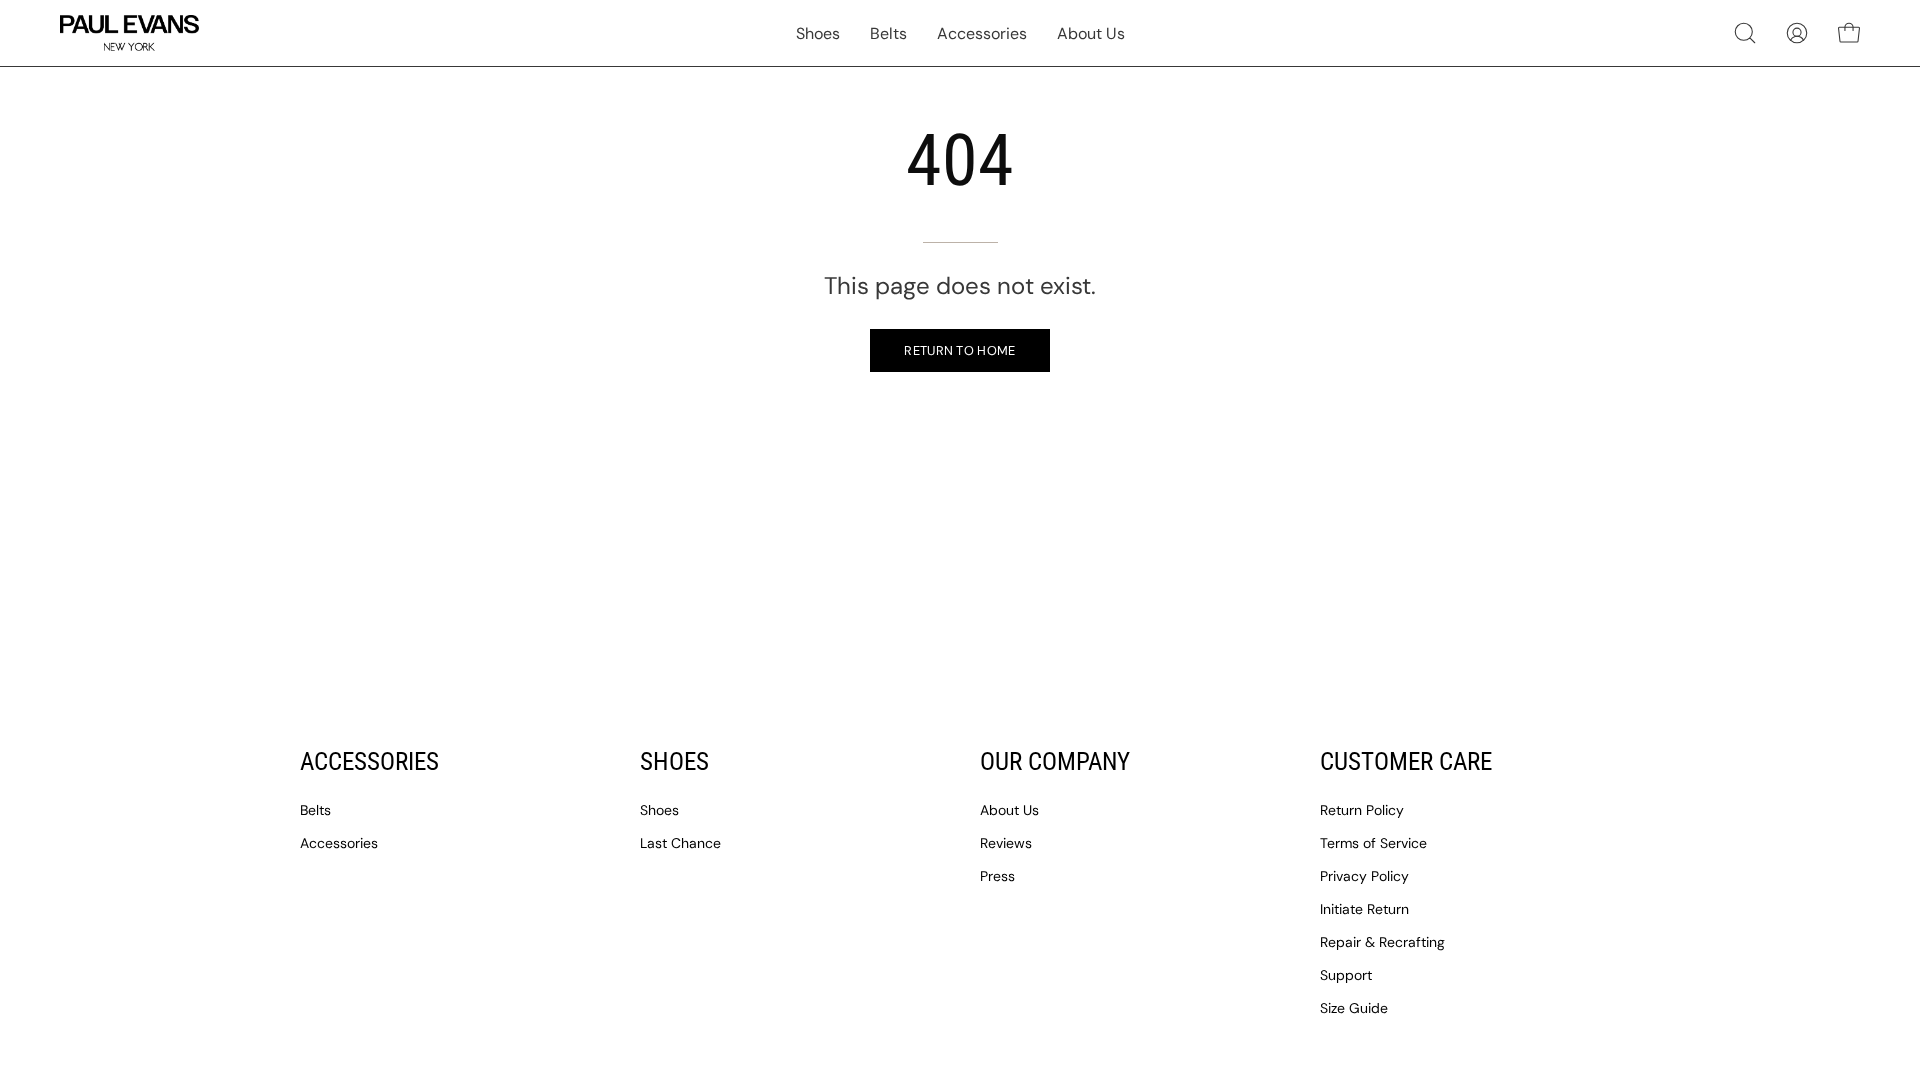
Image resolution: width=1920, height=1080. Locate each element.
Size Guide (1354, 1008)
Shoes (659, 810)
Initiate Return (1364, 909)
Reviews (1006, 843)
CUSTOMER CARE (1406, 761)
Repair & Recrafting (1382, 942)
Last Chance (680, 843)
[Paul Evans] (130, 33)
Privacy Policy (1364, 876)
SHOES (674, 761)
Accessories (339, 843)
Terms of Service (1373, 843)
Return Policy (1362, 810)
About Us (1009, 810)
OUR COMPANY (1055, 761)
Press (997, 876)
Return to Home (959, 350)
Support (1346, 975)
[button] (1745, 33)
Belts (315, 810)
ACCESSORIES (369, 761)
